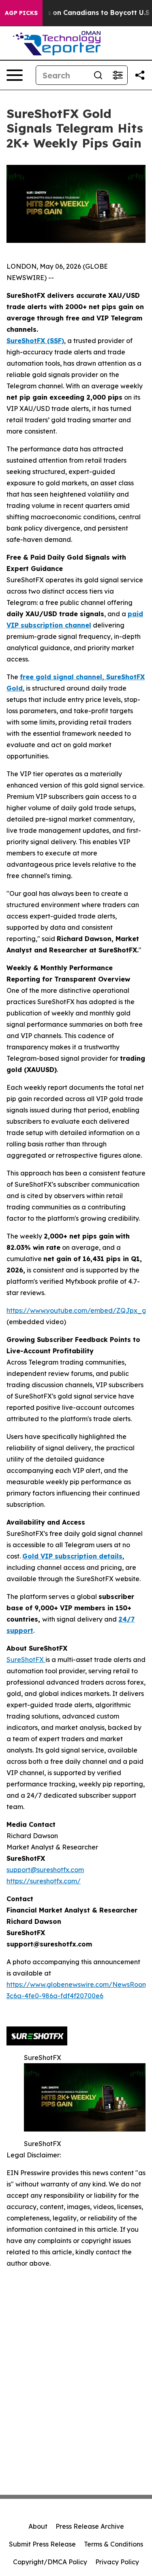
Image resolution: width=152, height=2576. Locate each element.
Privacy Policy (117, 2562)
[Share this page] (140, 75)
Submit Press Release (42, 2544)
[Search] (98, 75)
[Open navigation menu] (15, 75)
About (38, 2526)
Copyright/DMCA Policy (50, 2562)
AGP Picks (21, 13)
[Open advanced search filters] (118, 75)
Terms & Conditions (113, 2544)
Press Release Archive (90, 2526)
